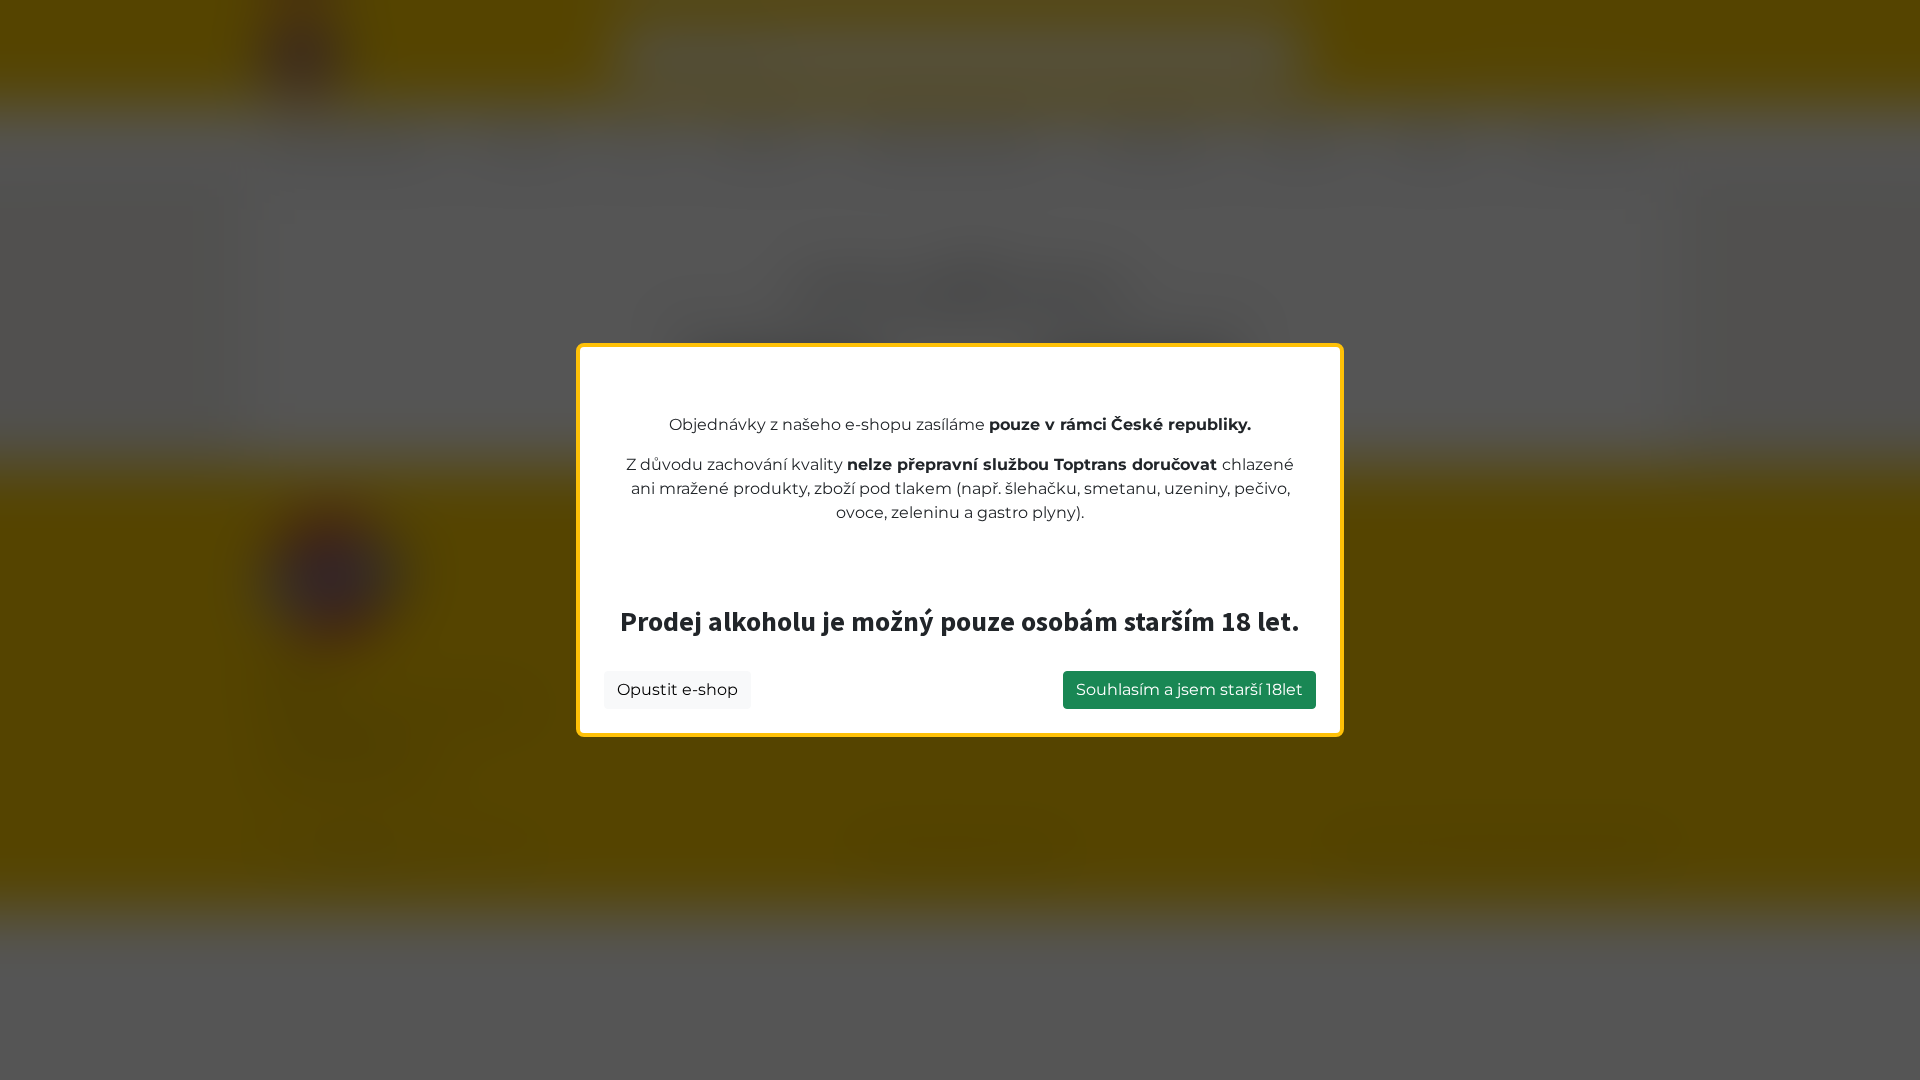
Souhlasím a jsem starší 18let (1189, 689)
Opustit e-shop (677, 689)
